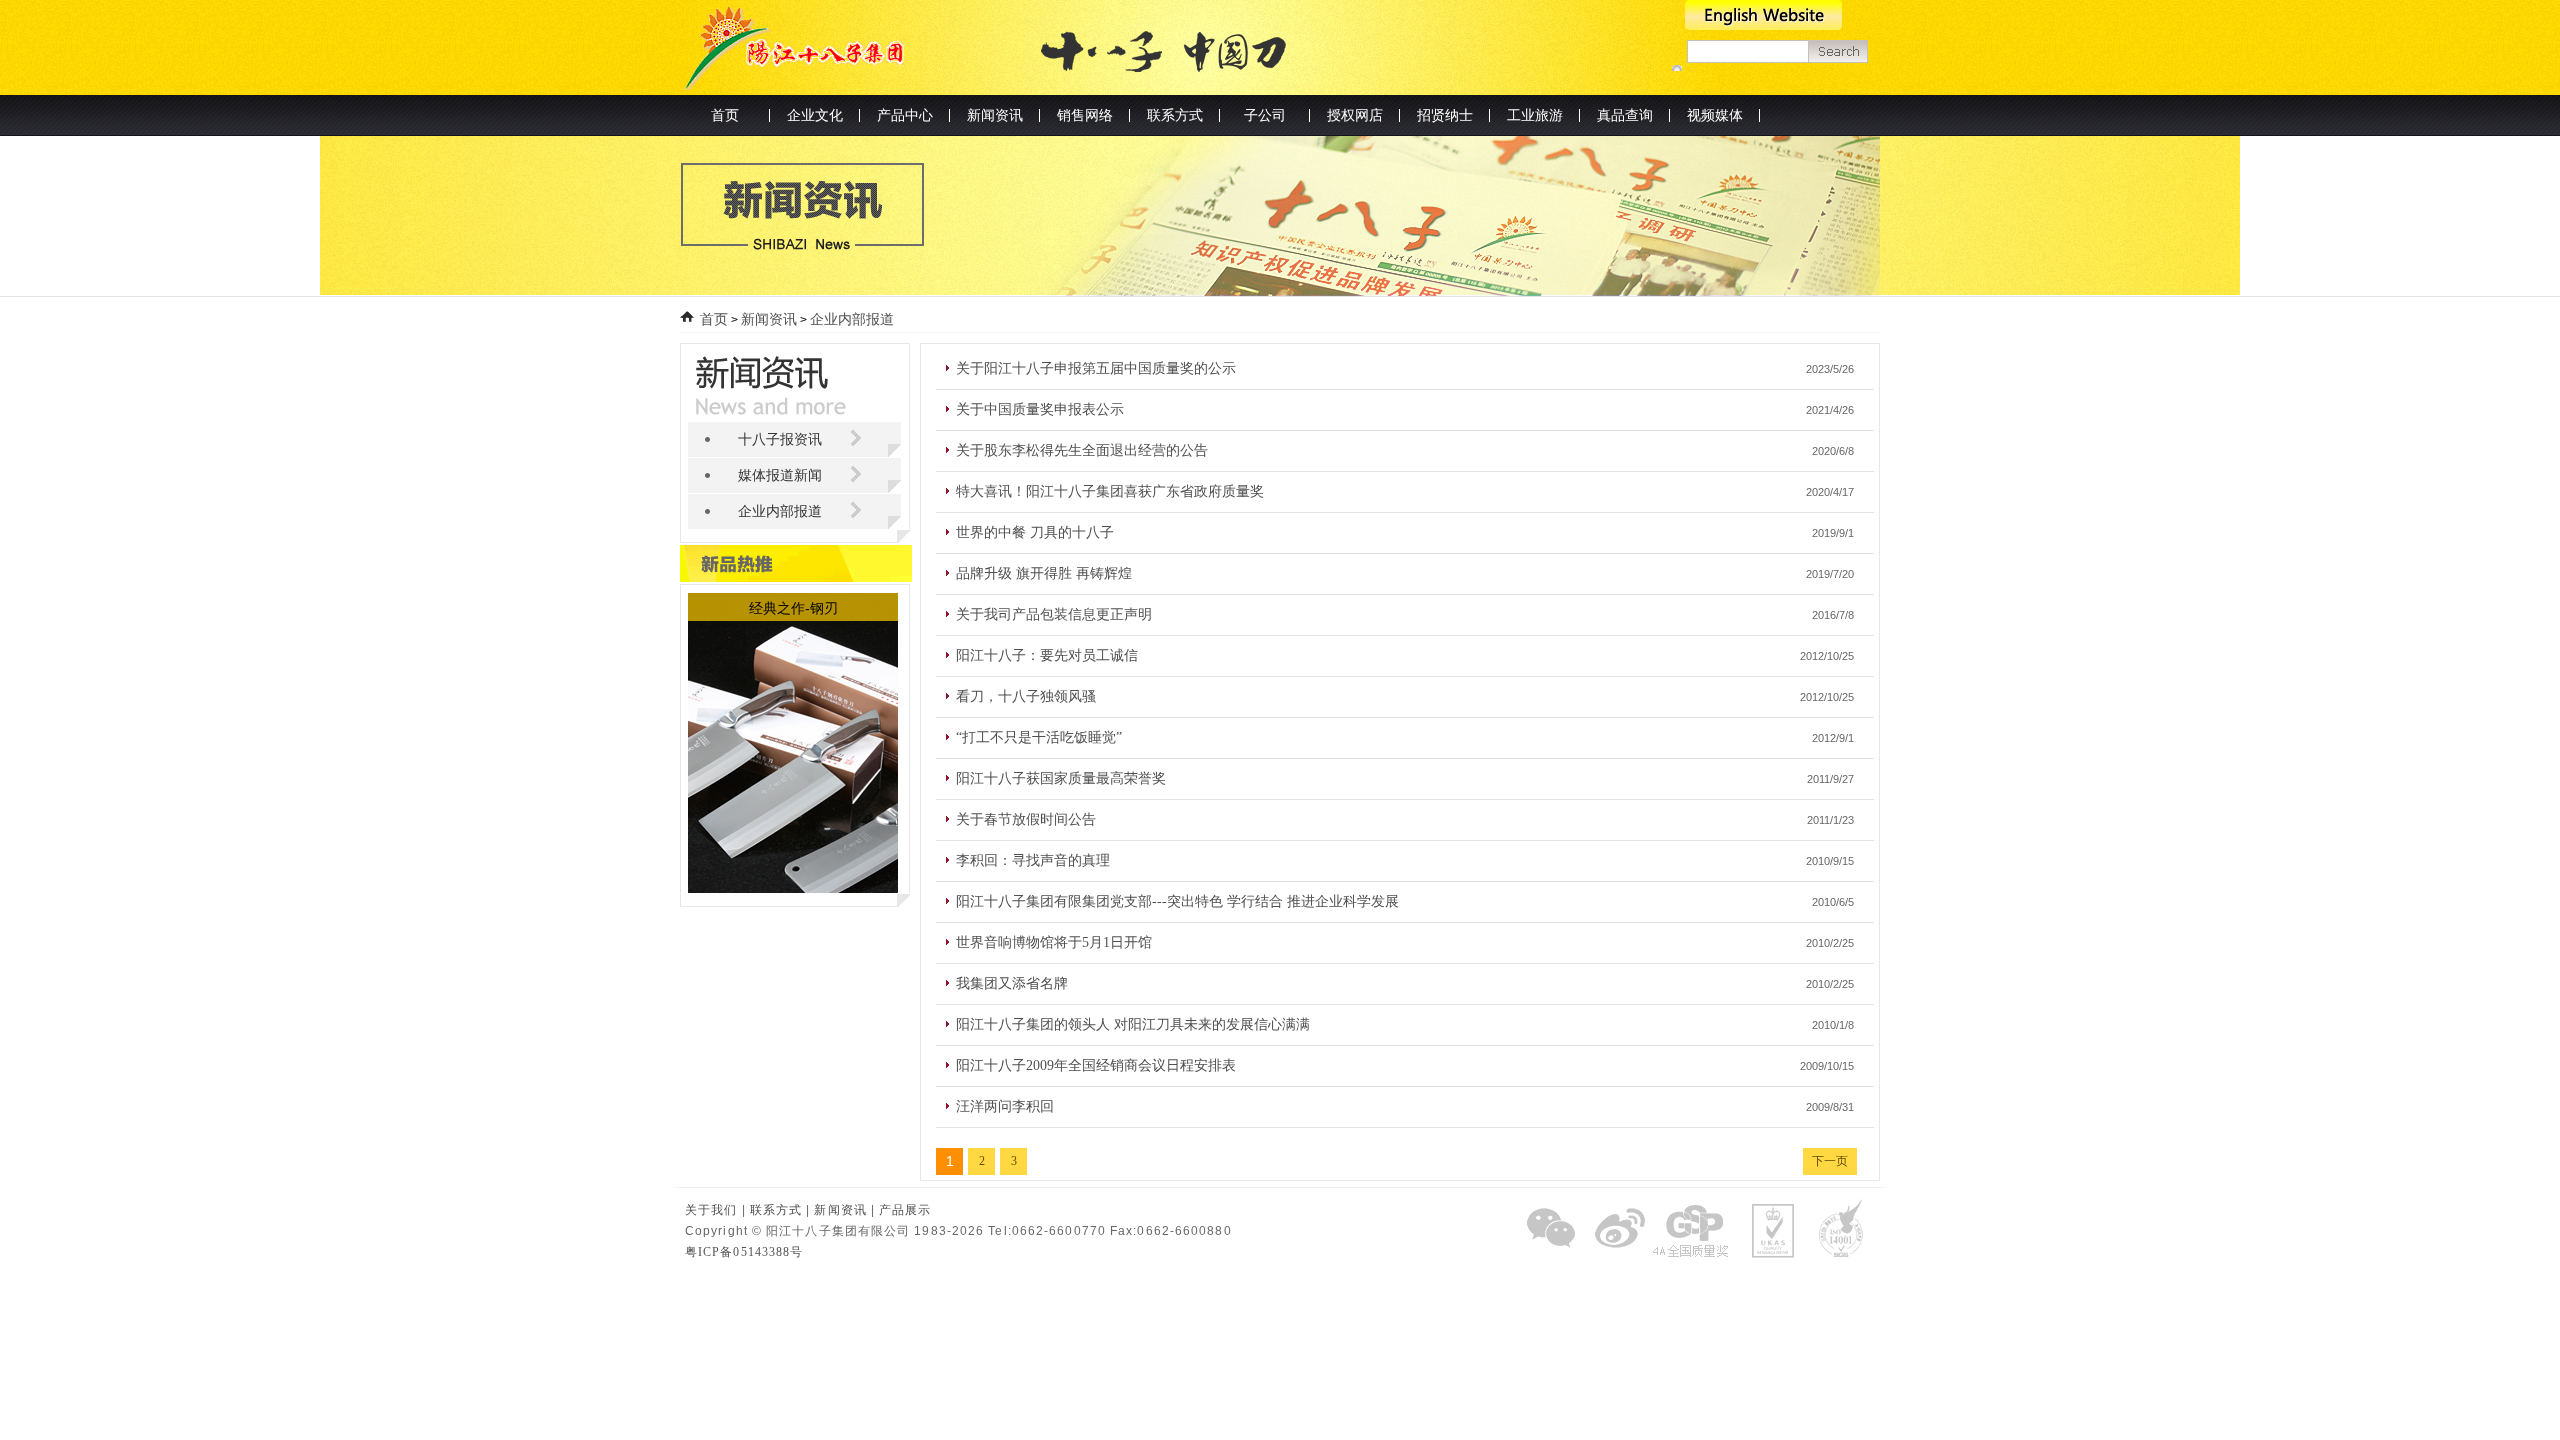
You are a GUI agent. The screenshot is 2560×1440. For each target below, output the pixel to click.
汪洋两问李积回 (1005, 1106)
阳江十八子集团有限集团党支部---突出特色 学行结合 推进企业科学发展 (1177, 901)
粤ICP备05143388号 (744, 1252)
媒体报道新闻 (780, 475)
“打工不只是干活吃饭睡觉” (1039, 737)
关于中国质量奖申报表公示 (1040, 409)
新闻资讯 (769, 319)
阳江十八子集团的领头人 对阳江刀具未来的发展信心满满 (1133, 1024)
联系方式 (776, 1210)
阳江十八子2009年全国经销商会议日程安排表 (1096, 1065)
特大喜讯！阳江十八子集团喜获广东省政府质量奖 (1110, 491)
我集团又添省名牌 (1012, 983)
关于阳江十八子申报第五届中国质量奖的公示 (1096, 368)
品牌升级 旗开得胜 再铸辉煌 (1044, 573)
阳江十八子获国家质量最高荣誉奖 (1061, 778)
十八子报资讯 (780, 439)
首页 (725, 115)
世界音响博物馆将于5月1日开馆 (1054, 942)
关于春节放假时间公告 (1026, 819)
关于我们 (711, 1210)
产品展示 (905, 1210)
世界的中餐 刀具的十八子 (1035, 532)
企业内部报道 (852, 319)
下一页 (1830, 1161)
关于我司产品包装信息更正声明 (1054, 614)
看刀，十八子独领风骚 (1026, 696)
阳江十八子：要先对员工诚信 (1047, 655)
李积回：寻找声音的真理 (1033, 860)
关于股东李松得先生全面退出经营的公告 (1082, 450)
